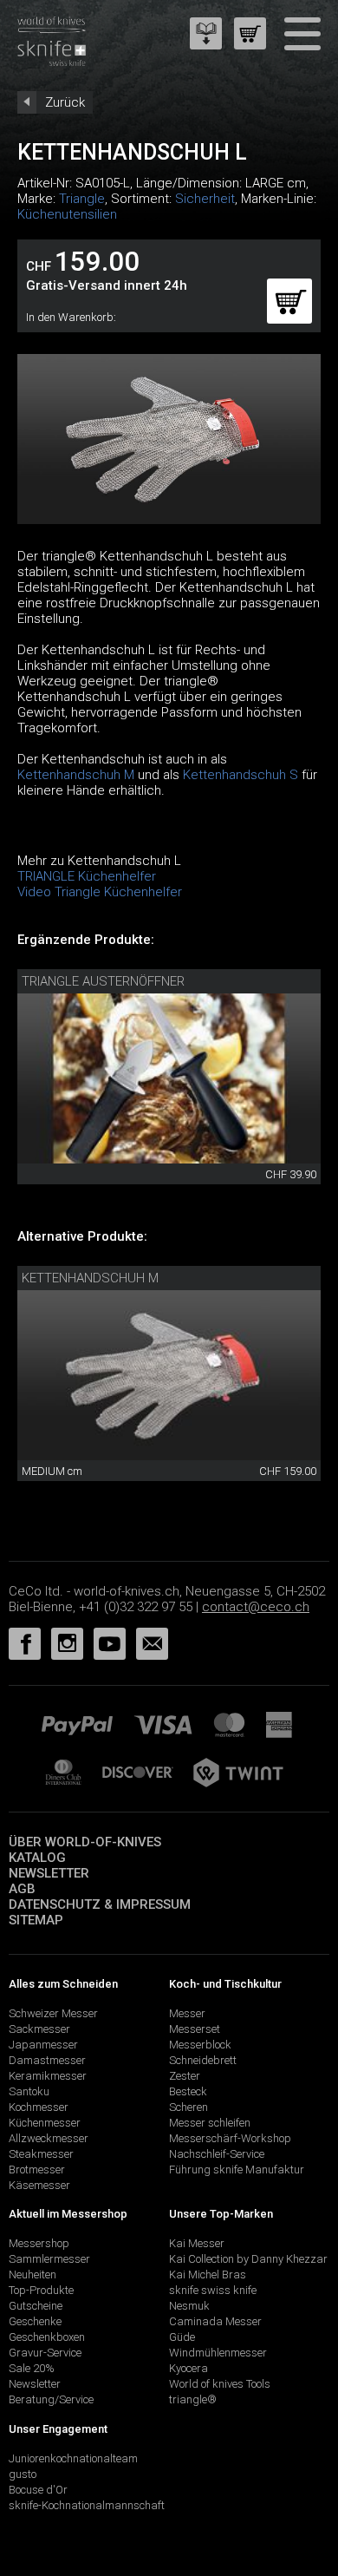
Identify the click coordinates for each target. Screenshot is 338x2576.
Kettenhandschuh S (240, 775)
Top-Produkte (41, 2290)
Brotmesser (37, 2170)
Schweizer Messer (53, 2013)
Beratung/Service (51, 2399)
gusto (23, 2474)
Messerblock (200, 2045)
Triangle (82, 199)
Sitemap (36, 1920)
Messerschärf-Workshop (230, 2138)
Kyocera (188, 2368)
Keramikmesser (48, 2076)
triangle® (193, 2399)
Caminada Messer (215, 2321)
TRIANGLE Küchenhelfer (87, 876)
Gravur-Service (45, 2353)
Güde (182, 2337)
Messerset (195, 2029)
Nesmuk (189, 2306)
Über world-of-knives (85, 1842)
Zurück (65, 102)
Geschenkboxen (47, 2337)
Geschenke (35, 2321)
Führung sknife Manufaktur (237, 2170)
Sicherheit (205, 199)
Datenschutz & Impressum (100, 1904)
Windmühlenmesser (218, 2353)
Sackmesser (39, 2029)
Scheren (188, 2107)
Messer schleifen (210, 2123)
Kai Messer (197, 2243)
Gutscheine (36, 2306)
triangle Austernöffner (103, 981)
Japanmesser (43, 2045)
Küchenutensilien (67, 214)
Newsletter (49, 1873)
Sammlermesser (49, 2259)
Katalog (37, 1858)
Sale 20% (32, 2368)
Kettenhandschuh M (76, 775)
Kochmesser (39, 2107)
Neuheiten (32, 2274)
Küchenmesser (45, 2123)
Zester (185, 2076)
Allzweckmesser (49, 2138)
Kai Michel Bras (208, 2274)
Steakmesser (41, 2154)
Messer (187, 2013)
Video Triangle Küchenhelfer (100, 892)
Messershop (39, 2243)
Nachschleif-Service (217, 2154)
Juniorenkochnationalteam (73, 2458)
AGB (22, 1889)
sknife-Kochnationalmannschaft (87, 2505)
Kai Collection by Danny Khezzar (248, 2259)
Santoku (29, 2091)
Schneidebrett (203, 2060)
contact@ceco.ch (256, 1607)
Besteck (188, 2091)
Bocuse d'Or (38, 2490)
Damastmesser (47, 2060)
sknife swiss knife (213, 2290)
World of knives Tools (220, 2384)
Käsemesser (39, 2185)
